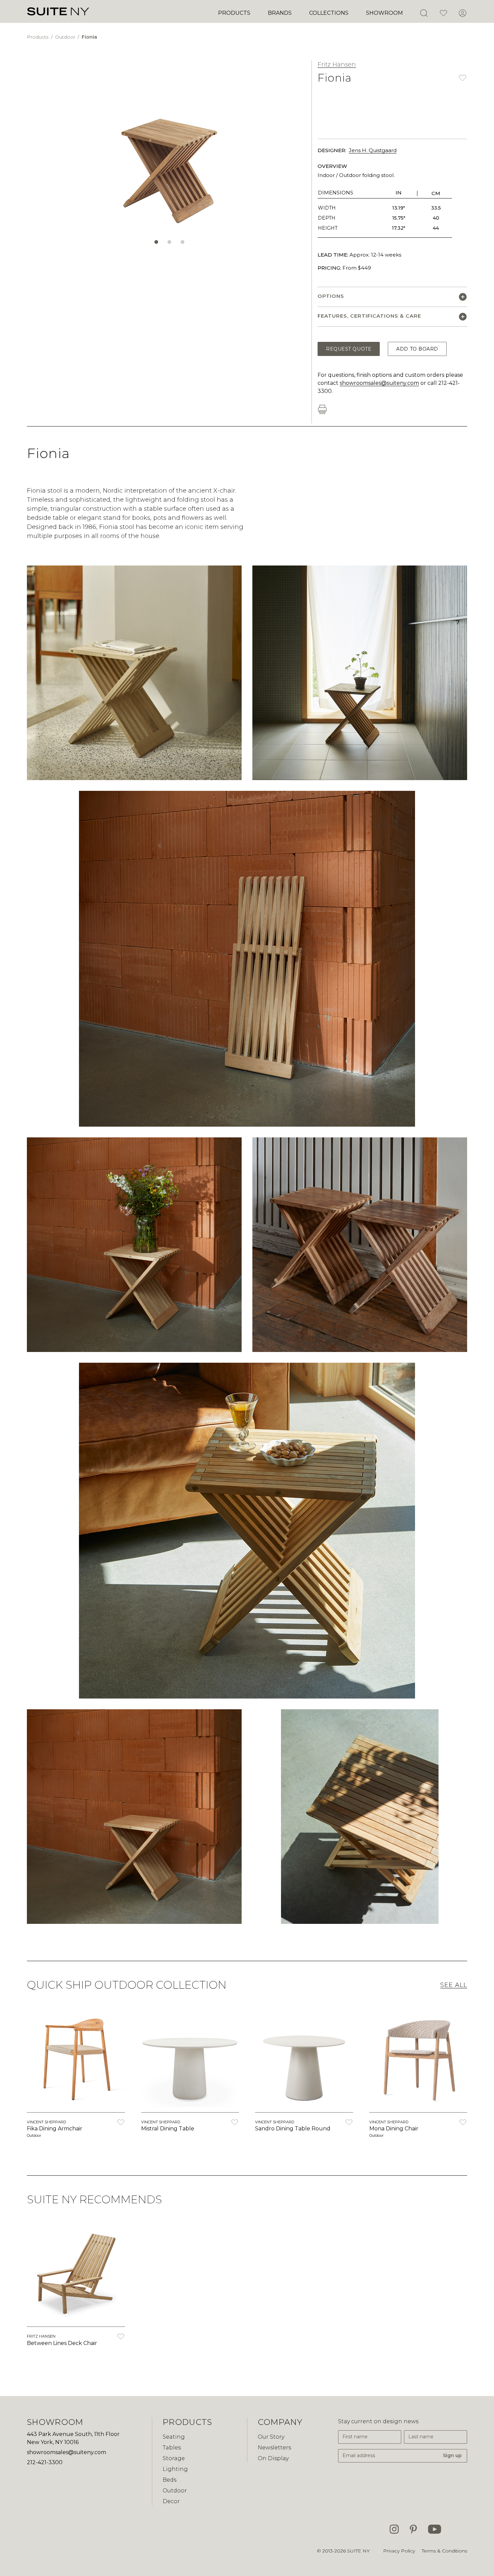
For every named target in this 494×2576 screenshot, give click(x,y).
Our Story (271, 2437)
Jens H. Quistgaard (373, 150)
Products (234, 13)
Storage (174, 2458)
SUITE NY (358, 2551)
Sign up (452, 2455)
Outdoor (66, 37)
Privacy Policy (399, 2551)
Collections (329, 13)
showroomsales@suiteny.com (379, 383)
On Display (273, 2458)
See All (454, 1985)
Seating (174, 2437)
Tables (172, 2448)
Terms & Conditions (444, 2551)
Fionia (89, 37)
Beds (170, 2480)
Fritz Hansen (337, 64)
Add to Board (417, 349)
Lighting (175, 2469)
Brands (280, 13)
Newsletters (274, 2448)
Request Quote (349, 349)
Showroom (384, 13)
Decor (171, 2501)
